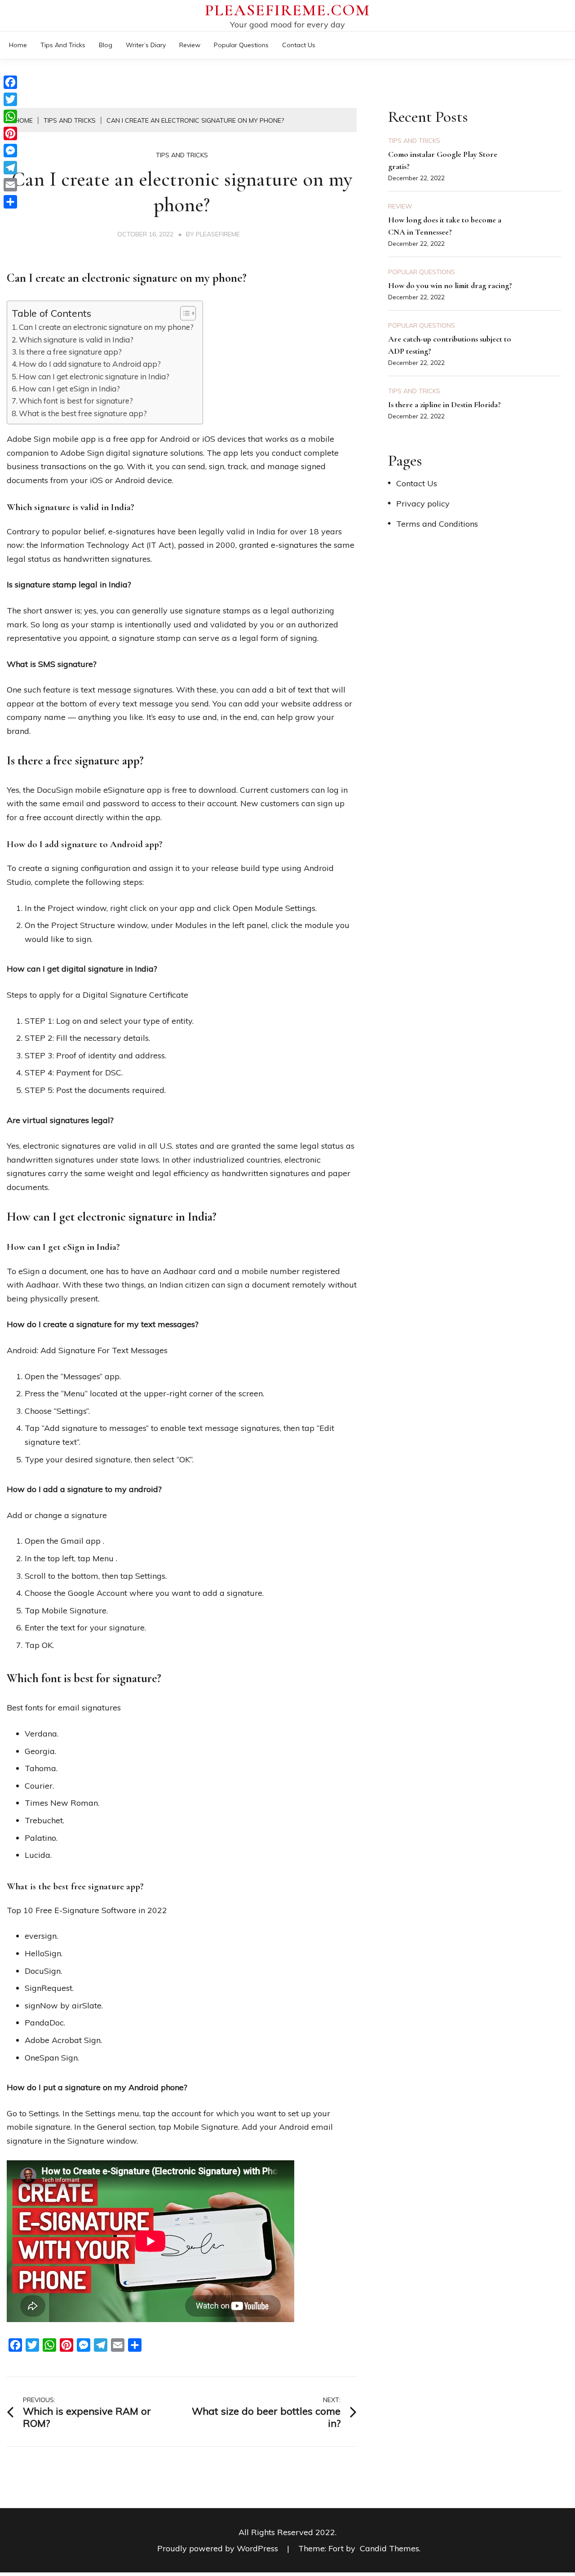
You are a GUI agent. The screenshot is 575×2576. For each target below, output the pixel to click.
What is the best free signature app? (83, 413)
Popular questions (241, 45)
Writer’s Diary (146, 45)
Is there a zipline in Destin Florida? (445, 404)
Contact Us (299, 45)
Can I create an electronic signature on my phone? (106, 327)
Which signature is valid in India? (76, 340)
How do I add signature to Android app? (90, 364)
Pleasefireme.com (287, 10)
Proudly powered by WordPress (219, 2548)
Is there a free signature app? (70, 352)
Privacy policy (423, 504)
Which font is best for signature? (76, 401)
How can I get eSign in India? (69, 389)
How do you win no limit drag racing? (450, 285)
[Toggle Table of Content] (184, 313)
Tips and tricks (63, 45)
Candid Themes (389, 2548)
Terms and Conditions (437, 524)
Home (18, 45)
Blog (106, 45)
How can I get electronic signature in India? (94, 376)
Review (190, 45)
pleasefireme (218, 234)
